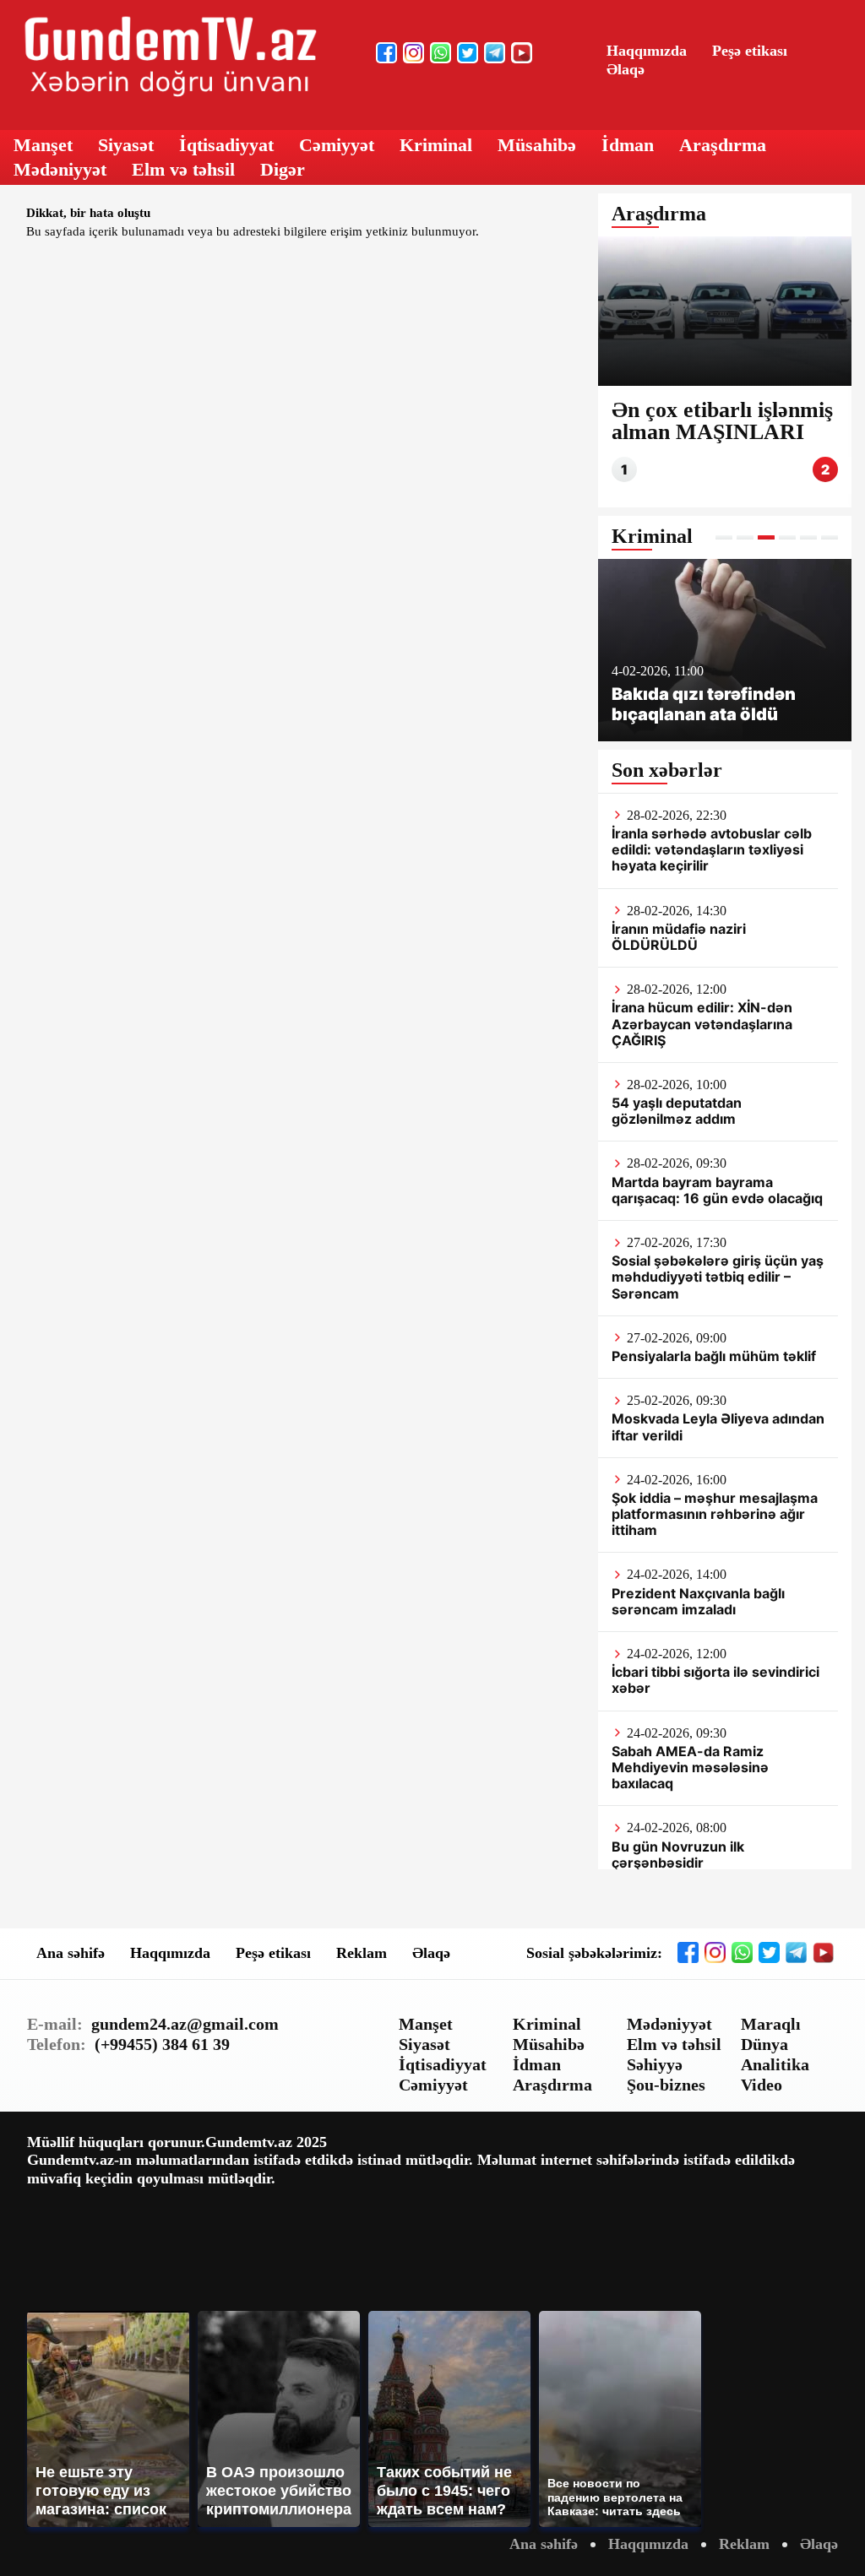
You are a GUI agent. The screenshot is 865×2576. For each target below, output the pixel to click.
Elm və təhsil (183, 169)
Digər (283, 169)
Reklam (362, 1953)
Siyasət (126, 145)
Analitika (775, 2064)
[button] (724, 537)
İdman (628, 145)
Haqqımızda (647, 51)
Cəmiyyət (337, 145)
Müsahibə (537, 145)
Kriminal (436, 145)
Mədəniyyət (60, 169)
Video (762, 2085)
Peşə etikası (750, 51)
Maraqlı (771, 2024)
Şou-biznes (666, 2085)
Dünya (764, 2044)
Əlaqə (626, 69)
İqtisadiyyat (226, 145)
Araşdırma (723, 145)
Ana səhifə (71, 1953)
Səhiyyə (655, 2064)
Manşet (43, 145)
